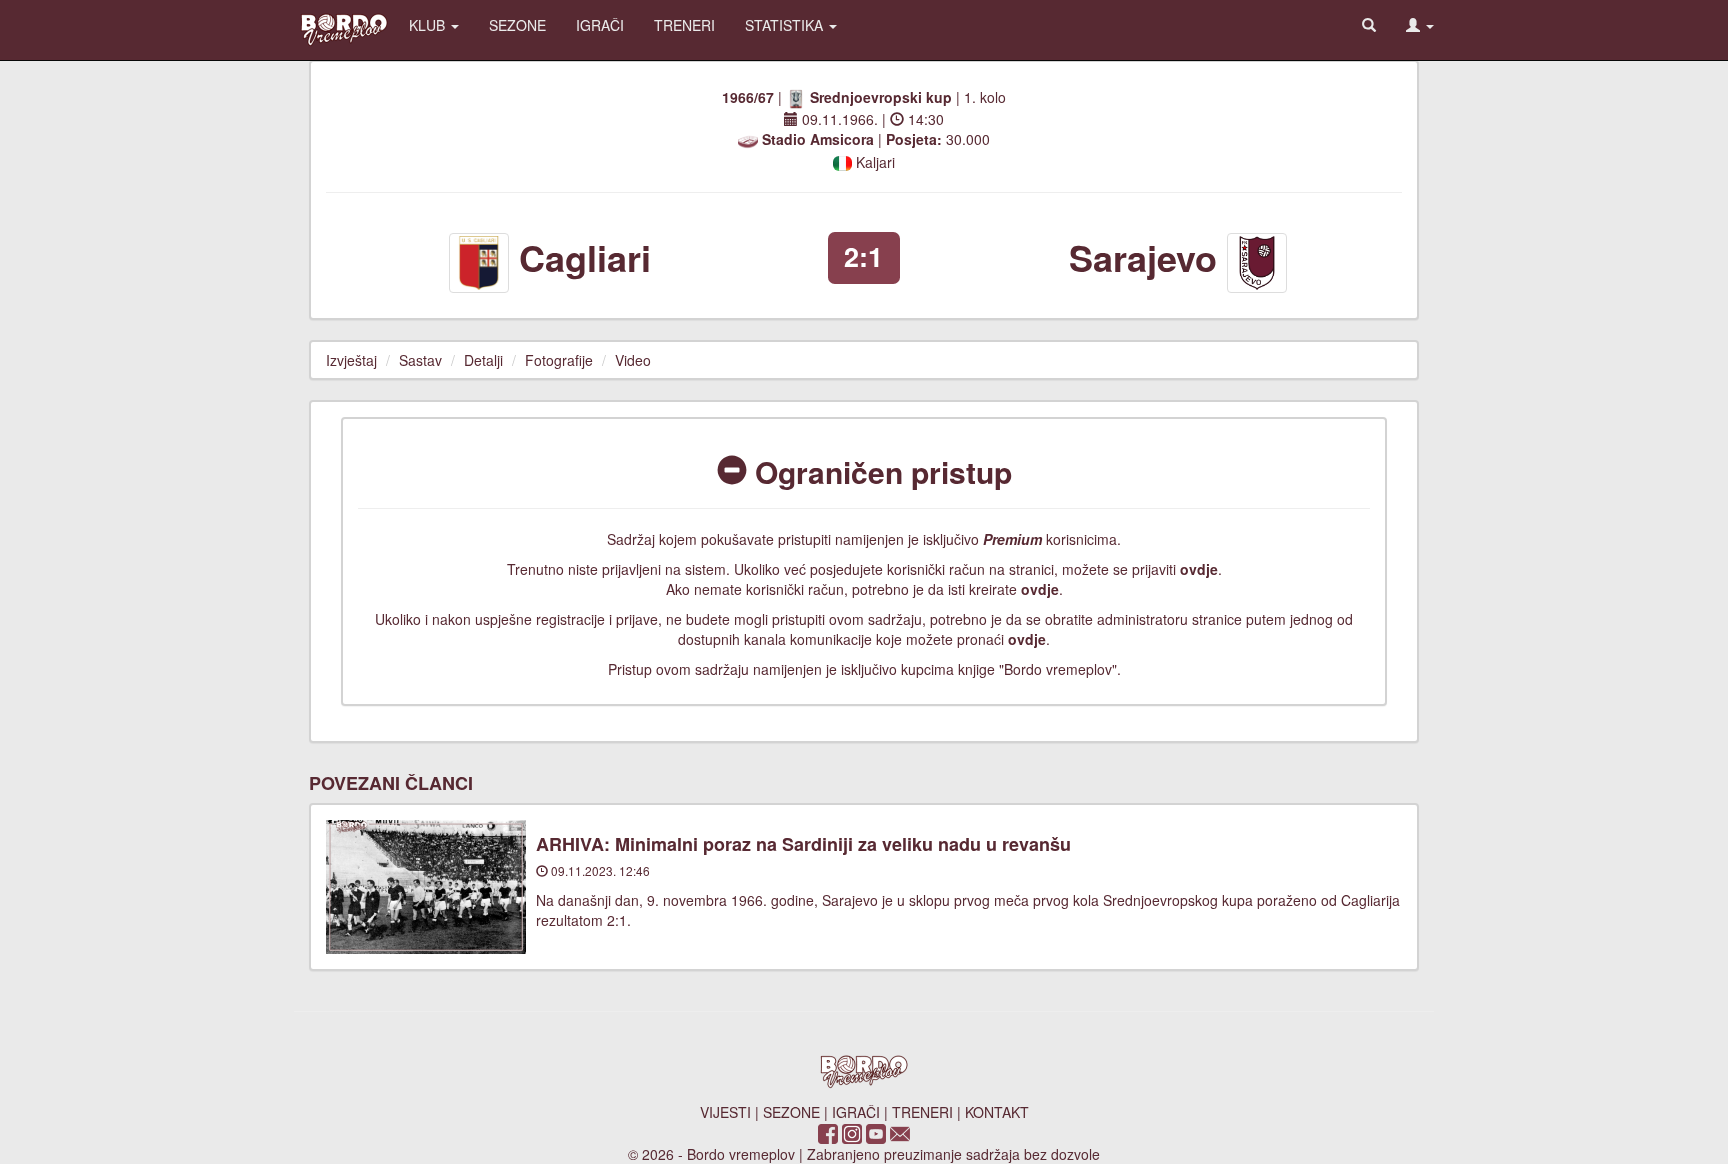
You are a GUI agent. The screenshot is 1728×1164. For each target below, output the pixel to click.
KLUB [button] (429, 25)
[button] (1420, 25)
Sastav (420, 360)
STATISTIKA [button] (786, 25)
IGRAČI (600, 25)
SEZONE (517, 25)
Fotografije (559, 360)
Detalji (483, 360)
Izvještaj (351, 360)
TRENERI (684, 25)
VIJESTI (725, 1112)
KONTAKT (997, 1112)
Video (633, 360)
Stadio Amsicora (818, 139)
